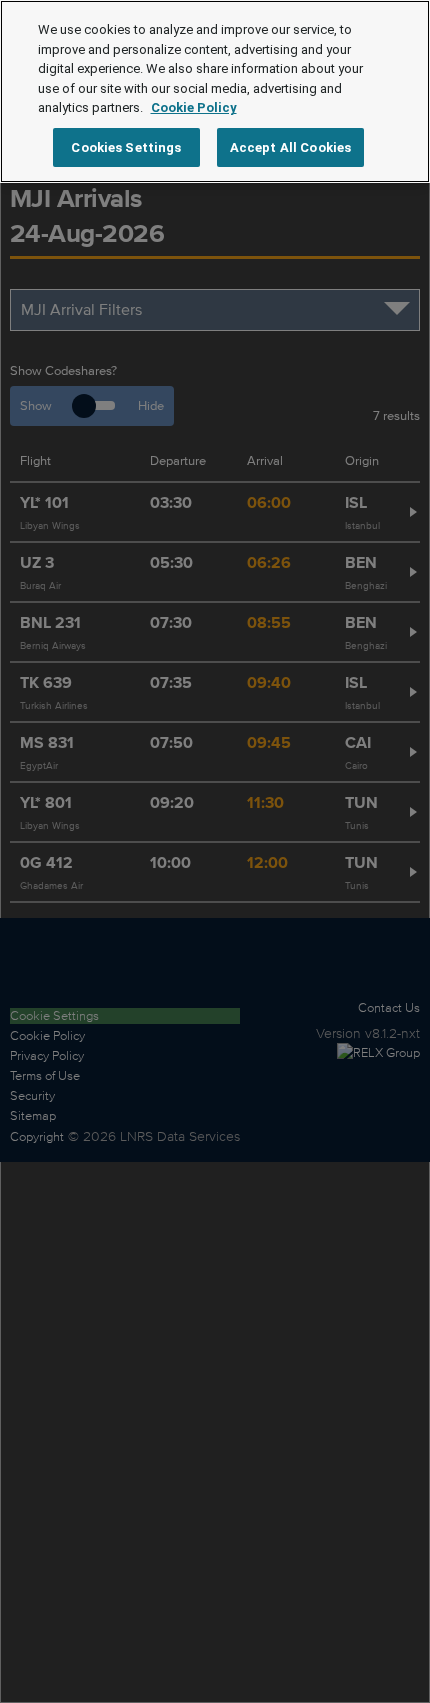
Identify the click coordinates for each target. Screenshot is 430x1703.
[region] (215, 91)
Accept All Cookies (290, 147)
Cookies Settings (126, 147)
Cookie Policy (194, 107)
